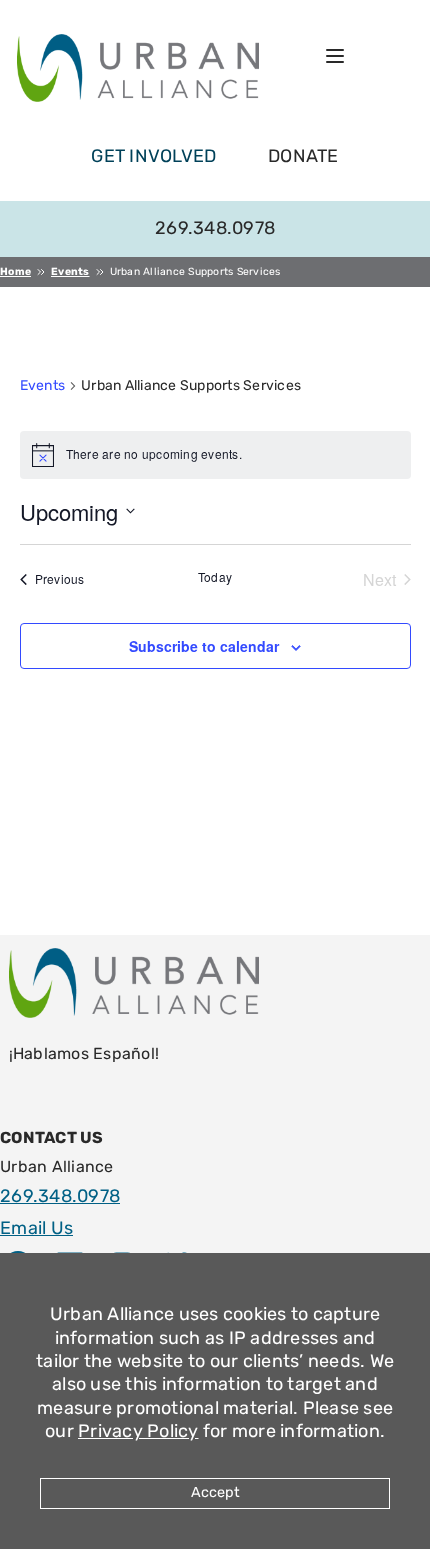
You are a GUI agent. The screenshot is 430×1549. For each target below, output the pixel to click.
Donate (303, 156)
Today (215, 577)
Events (43, 385)
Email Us (36, 1228)
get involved (153, 156)
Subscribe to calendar (204, 646)
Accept (215, 1492)
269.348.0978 (215, 228)
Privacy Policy (138, 1431)
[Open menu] (335, 56)
